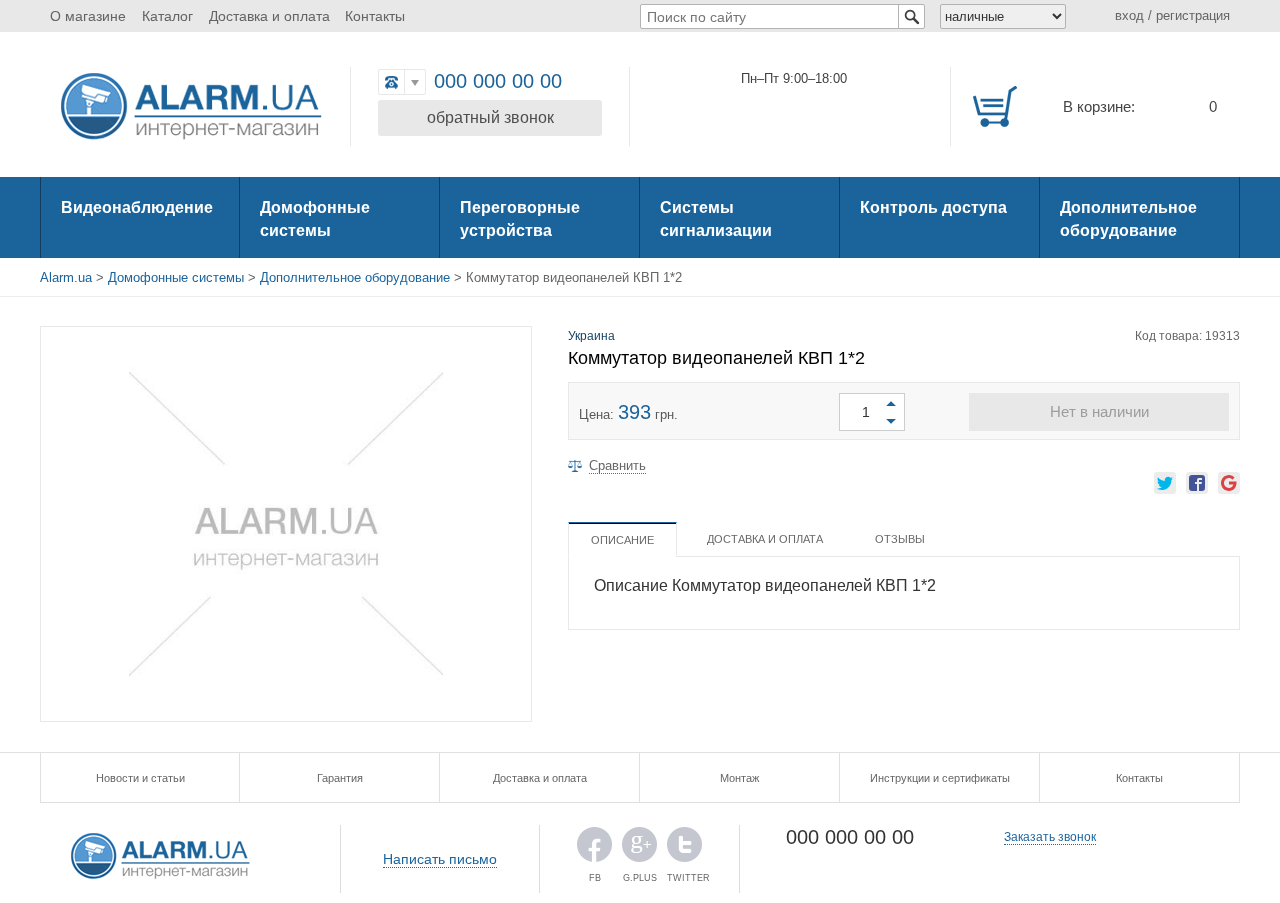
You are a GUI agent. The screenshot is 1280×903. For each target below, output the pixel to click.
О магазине (88, 16)
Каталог (167, 16)
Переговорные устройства (520, 219)
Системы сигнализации (716, 219)
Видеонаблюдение (137, 207)
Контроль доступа (933, 207)
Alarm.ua (66, 277)
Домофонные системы (315, 219)
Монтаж (739, 778)
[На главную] (190, 108)
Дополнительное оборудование (1128, 219)
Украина (591, 336)
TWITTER (684, 849)
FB (594, 849)
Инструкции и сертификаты (940, 778)
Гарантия (340, 778)
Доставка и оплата (269, 16)
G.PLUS (639, 849)
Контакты (375, 16)
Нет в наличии (1099, 411)
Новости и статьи (140, 778)
